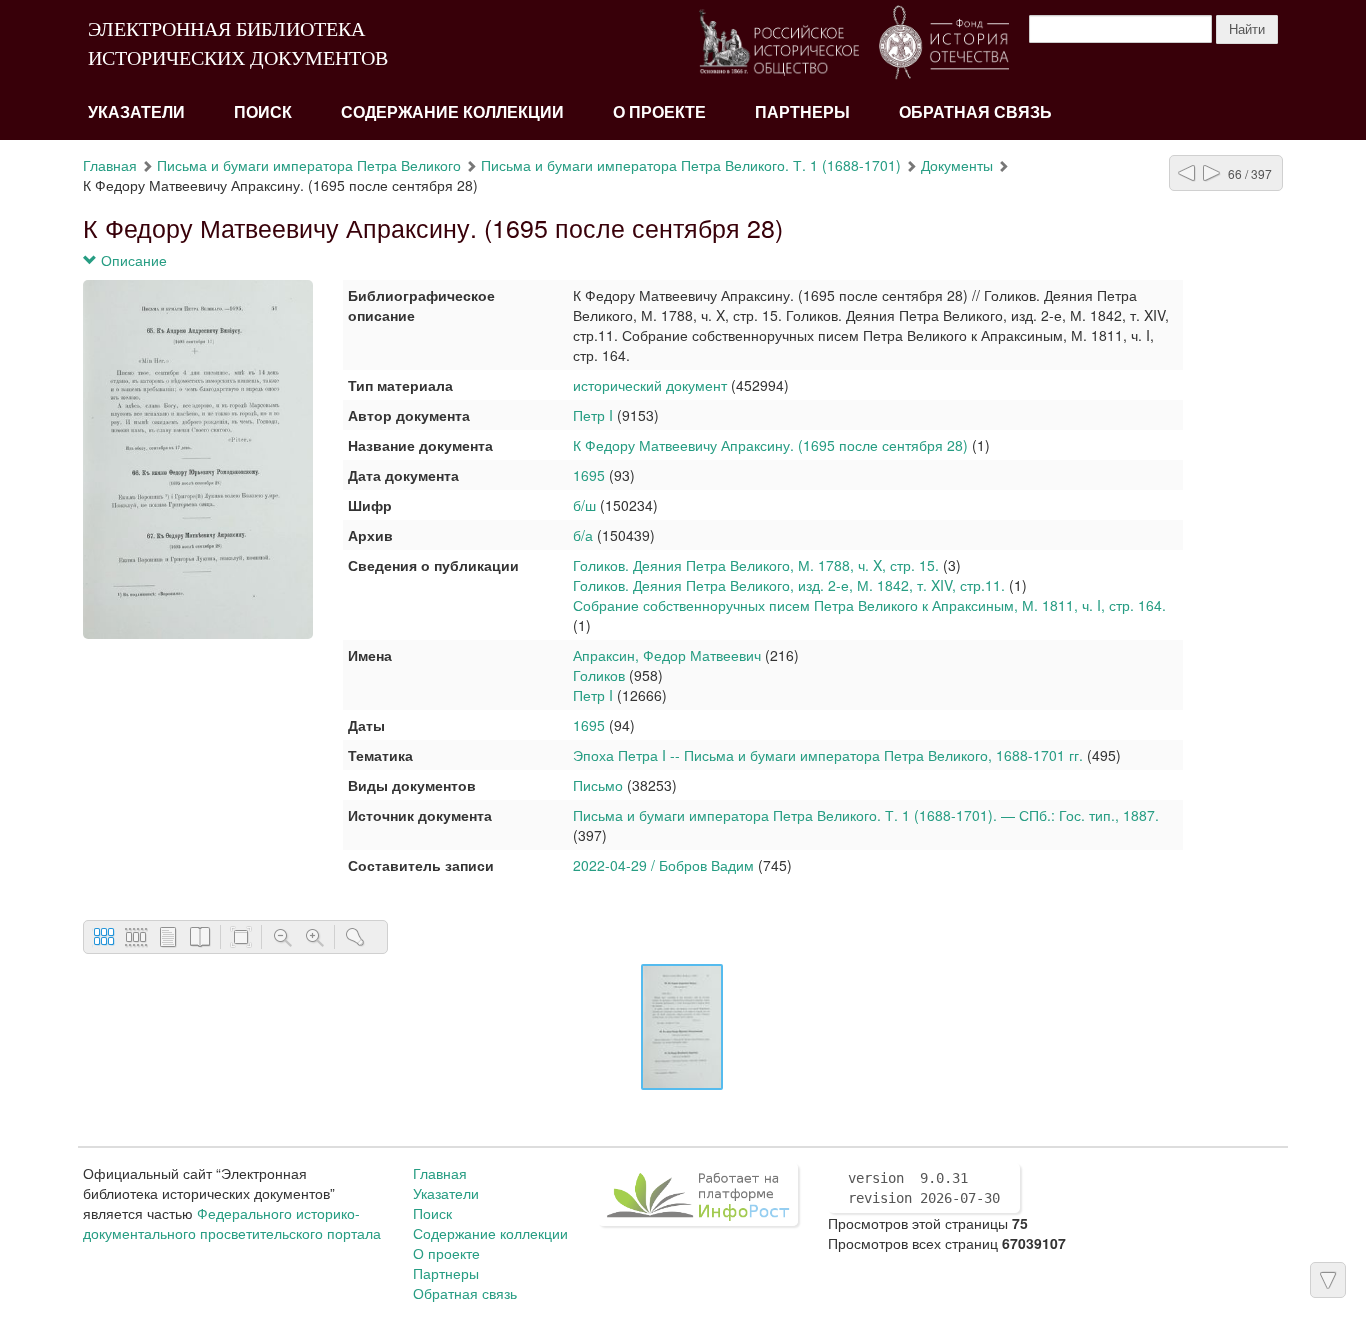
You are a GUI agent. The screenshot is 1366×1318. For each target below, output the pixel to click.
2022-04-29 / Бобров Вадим (663, 865)
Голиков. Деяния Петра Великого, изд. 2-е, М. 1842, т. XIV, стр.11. (791, 585)
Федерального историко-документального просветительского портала (232, 1223)
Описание (132, 260)
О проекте (659, 112)
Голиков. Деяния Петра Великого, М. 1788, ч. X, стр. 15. (756, 565)
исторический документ (650, 385)
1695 (589, 475)
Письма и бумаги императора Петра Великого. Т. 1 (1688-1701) (691, 165)
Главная (110, 165)
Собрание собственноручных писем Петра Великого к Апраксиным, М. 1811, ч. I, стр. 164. (869, 605)
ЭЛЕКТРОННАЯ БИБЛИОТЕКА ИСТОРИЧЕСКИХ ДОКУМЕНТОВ (238, 43)
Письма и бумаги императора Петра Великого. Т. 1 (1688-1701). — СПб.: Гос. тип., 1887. (866, 815)
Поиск (263, 112)
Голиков (599, 675)
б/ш (584, 505)
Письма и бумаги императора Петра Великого (309, 165)
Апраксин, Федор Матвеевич (667, 655)
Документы (957, 165)
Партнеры (802, 112)
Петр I (593, 415)
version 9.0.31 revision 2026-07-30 (924, 1188)
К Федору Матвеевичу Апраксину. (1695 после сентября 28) (770, 445)
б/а (583, 535)
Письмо (598, 785)
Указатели (136, 112)
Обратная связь (975, 112)
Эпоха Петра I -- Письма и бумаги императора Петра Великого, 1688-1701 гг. (828, 755)
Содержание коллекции (452, 112)
